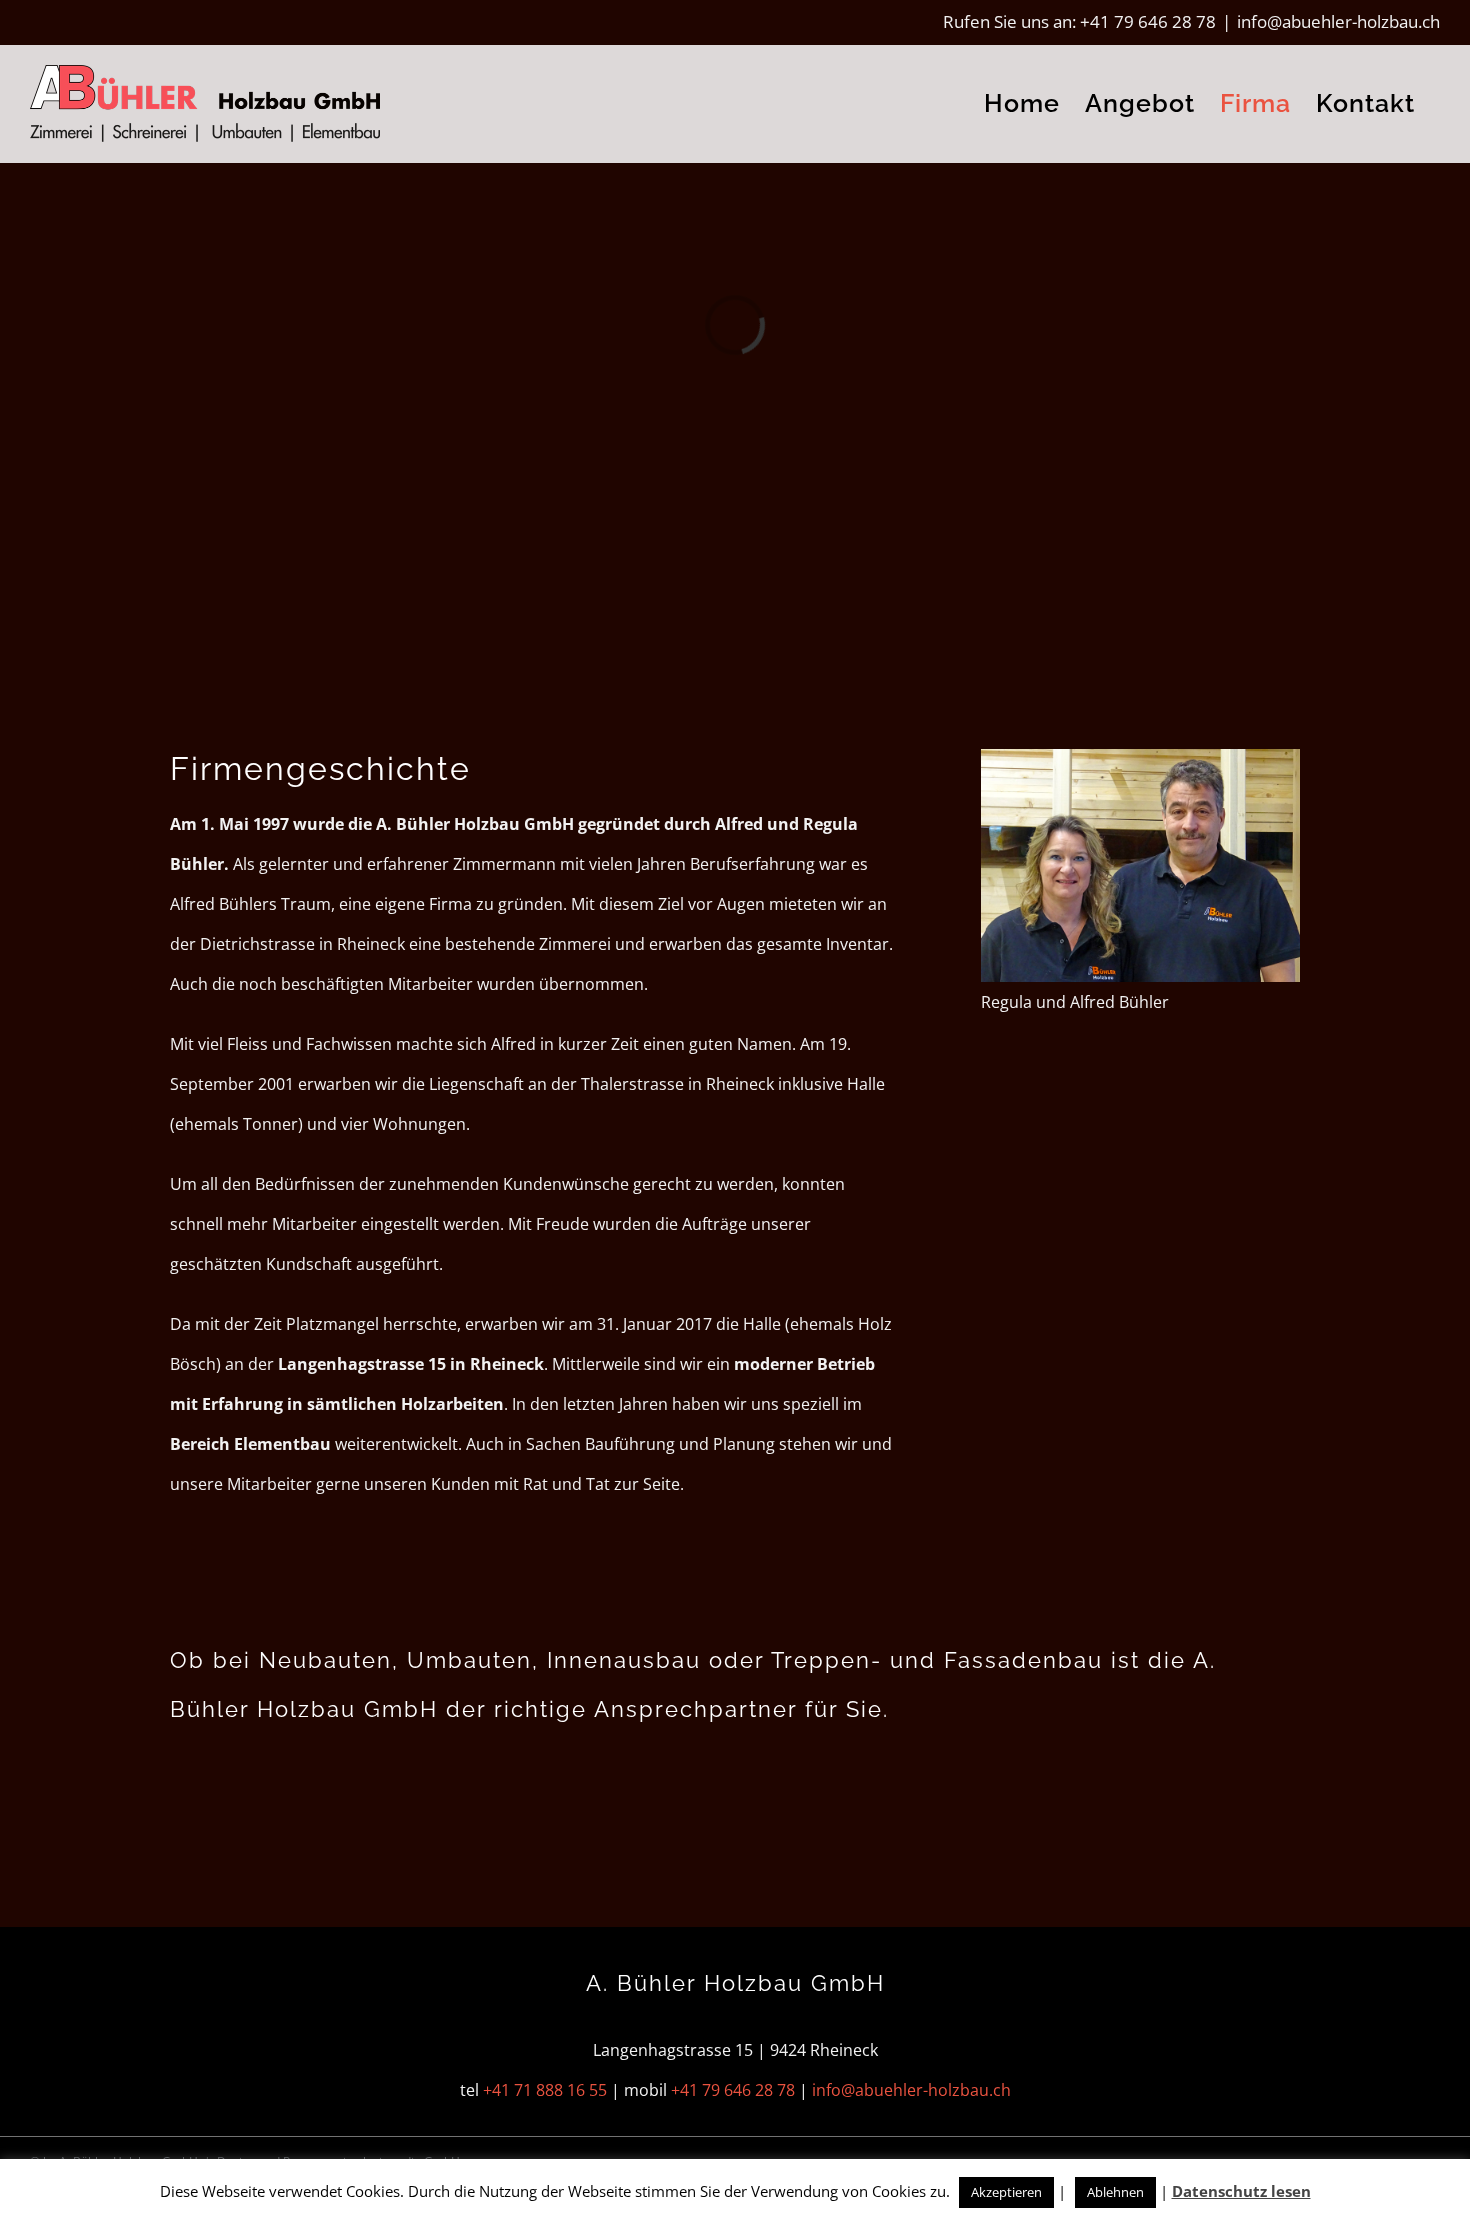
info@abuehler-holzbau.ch (1338, 21)
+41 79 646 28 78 (1148, 21)
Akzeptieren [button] (1006, 2192)
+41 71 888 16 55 (545, 2090)
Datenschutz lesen (1241, 2191)
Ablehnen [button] (1115, 2192)
